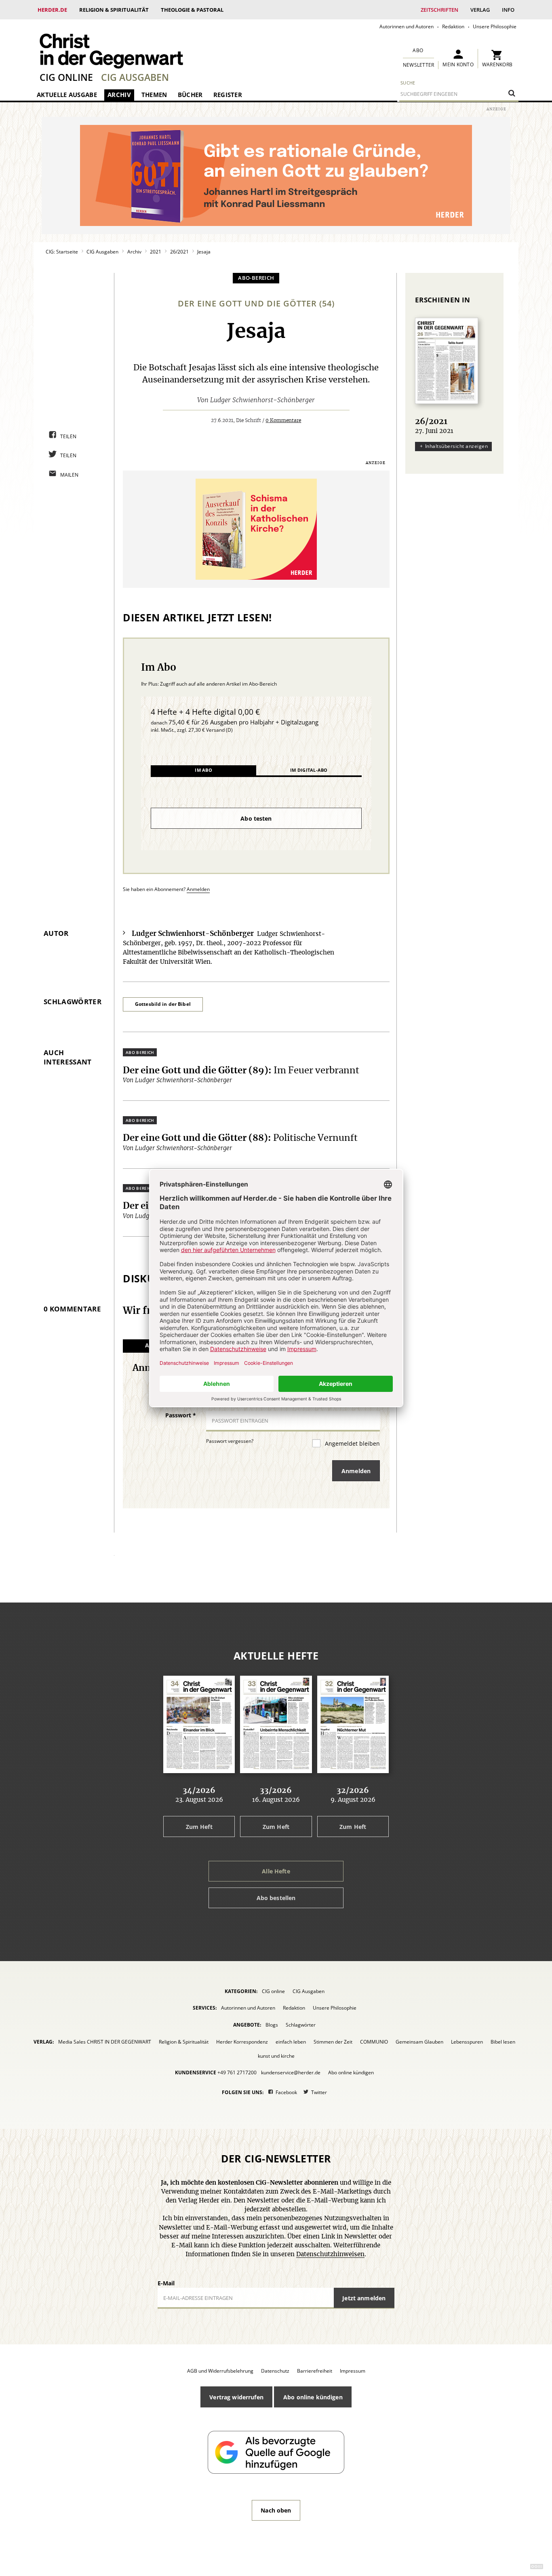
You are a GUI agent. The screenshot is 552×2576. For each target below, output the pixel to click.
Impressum (353, 2371)
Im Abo (203, 770)
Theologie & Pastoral (192, 10)
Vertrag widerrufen (236, 2397)
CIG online (66, 77)
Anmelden (198, 889)
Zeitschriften (439, 10)
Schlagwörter (301, 2025)
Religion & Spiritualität (114, 10)
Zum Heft (199, 1827)
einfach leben (291, 2042)
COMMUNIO (374, 2042)
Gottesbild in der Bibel (163, 1004)
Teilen (68, 436)
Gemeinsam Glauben (419, 2042)
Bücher (190, 95)
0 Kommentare (283, 420)
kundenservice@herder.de (291, 2072)
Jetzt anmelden (364, 2298)
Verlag (480, 10)
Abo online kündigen (351, 2072)
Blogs (272, 2025)
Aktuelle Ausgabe (67, 95)
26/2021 (179, 252)
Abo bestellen (276, 1898)
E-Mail (166, 2283)
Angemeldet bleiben (352, 1443)
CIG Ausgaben (135, 77)
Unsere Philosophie (495, 26)
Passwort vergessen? (230, 1441)
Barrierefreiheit (315, 2371)
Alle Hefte (276, 1871)
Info (508, 10)
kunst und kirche (276, 2056)
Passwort (181, 1415)
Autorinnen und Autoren (407, 26)
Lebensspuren (467, 2042)
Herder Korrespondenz (242, 2042)
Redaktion (453, 26)
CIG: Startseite (62, 252)
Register (228, 95)
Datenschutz (275, 2371)
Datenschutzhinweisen (330, 2254)
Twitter (319, 2092)
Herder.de (52, 10)
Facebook (286, 2092)
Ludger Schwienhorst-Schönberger (262, 400)
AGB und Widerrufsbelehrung (220, 2371)
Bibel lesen (503, 2042)
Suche (408, 83)
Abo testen (256, 818)
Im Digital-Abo (309, 770)
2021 (156, 252)
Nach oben (276, 2510)
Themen (154, 95)
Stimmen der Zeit (333, 2042)
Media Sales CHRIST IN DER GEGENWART (105, 2042)
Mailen (70, 475)
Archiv (119, 95)
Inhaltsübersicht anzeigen (456, 446)
